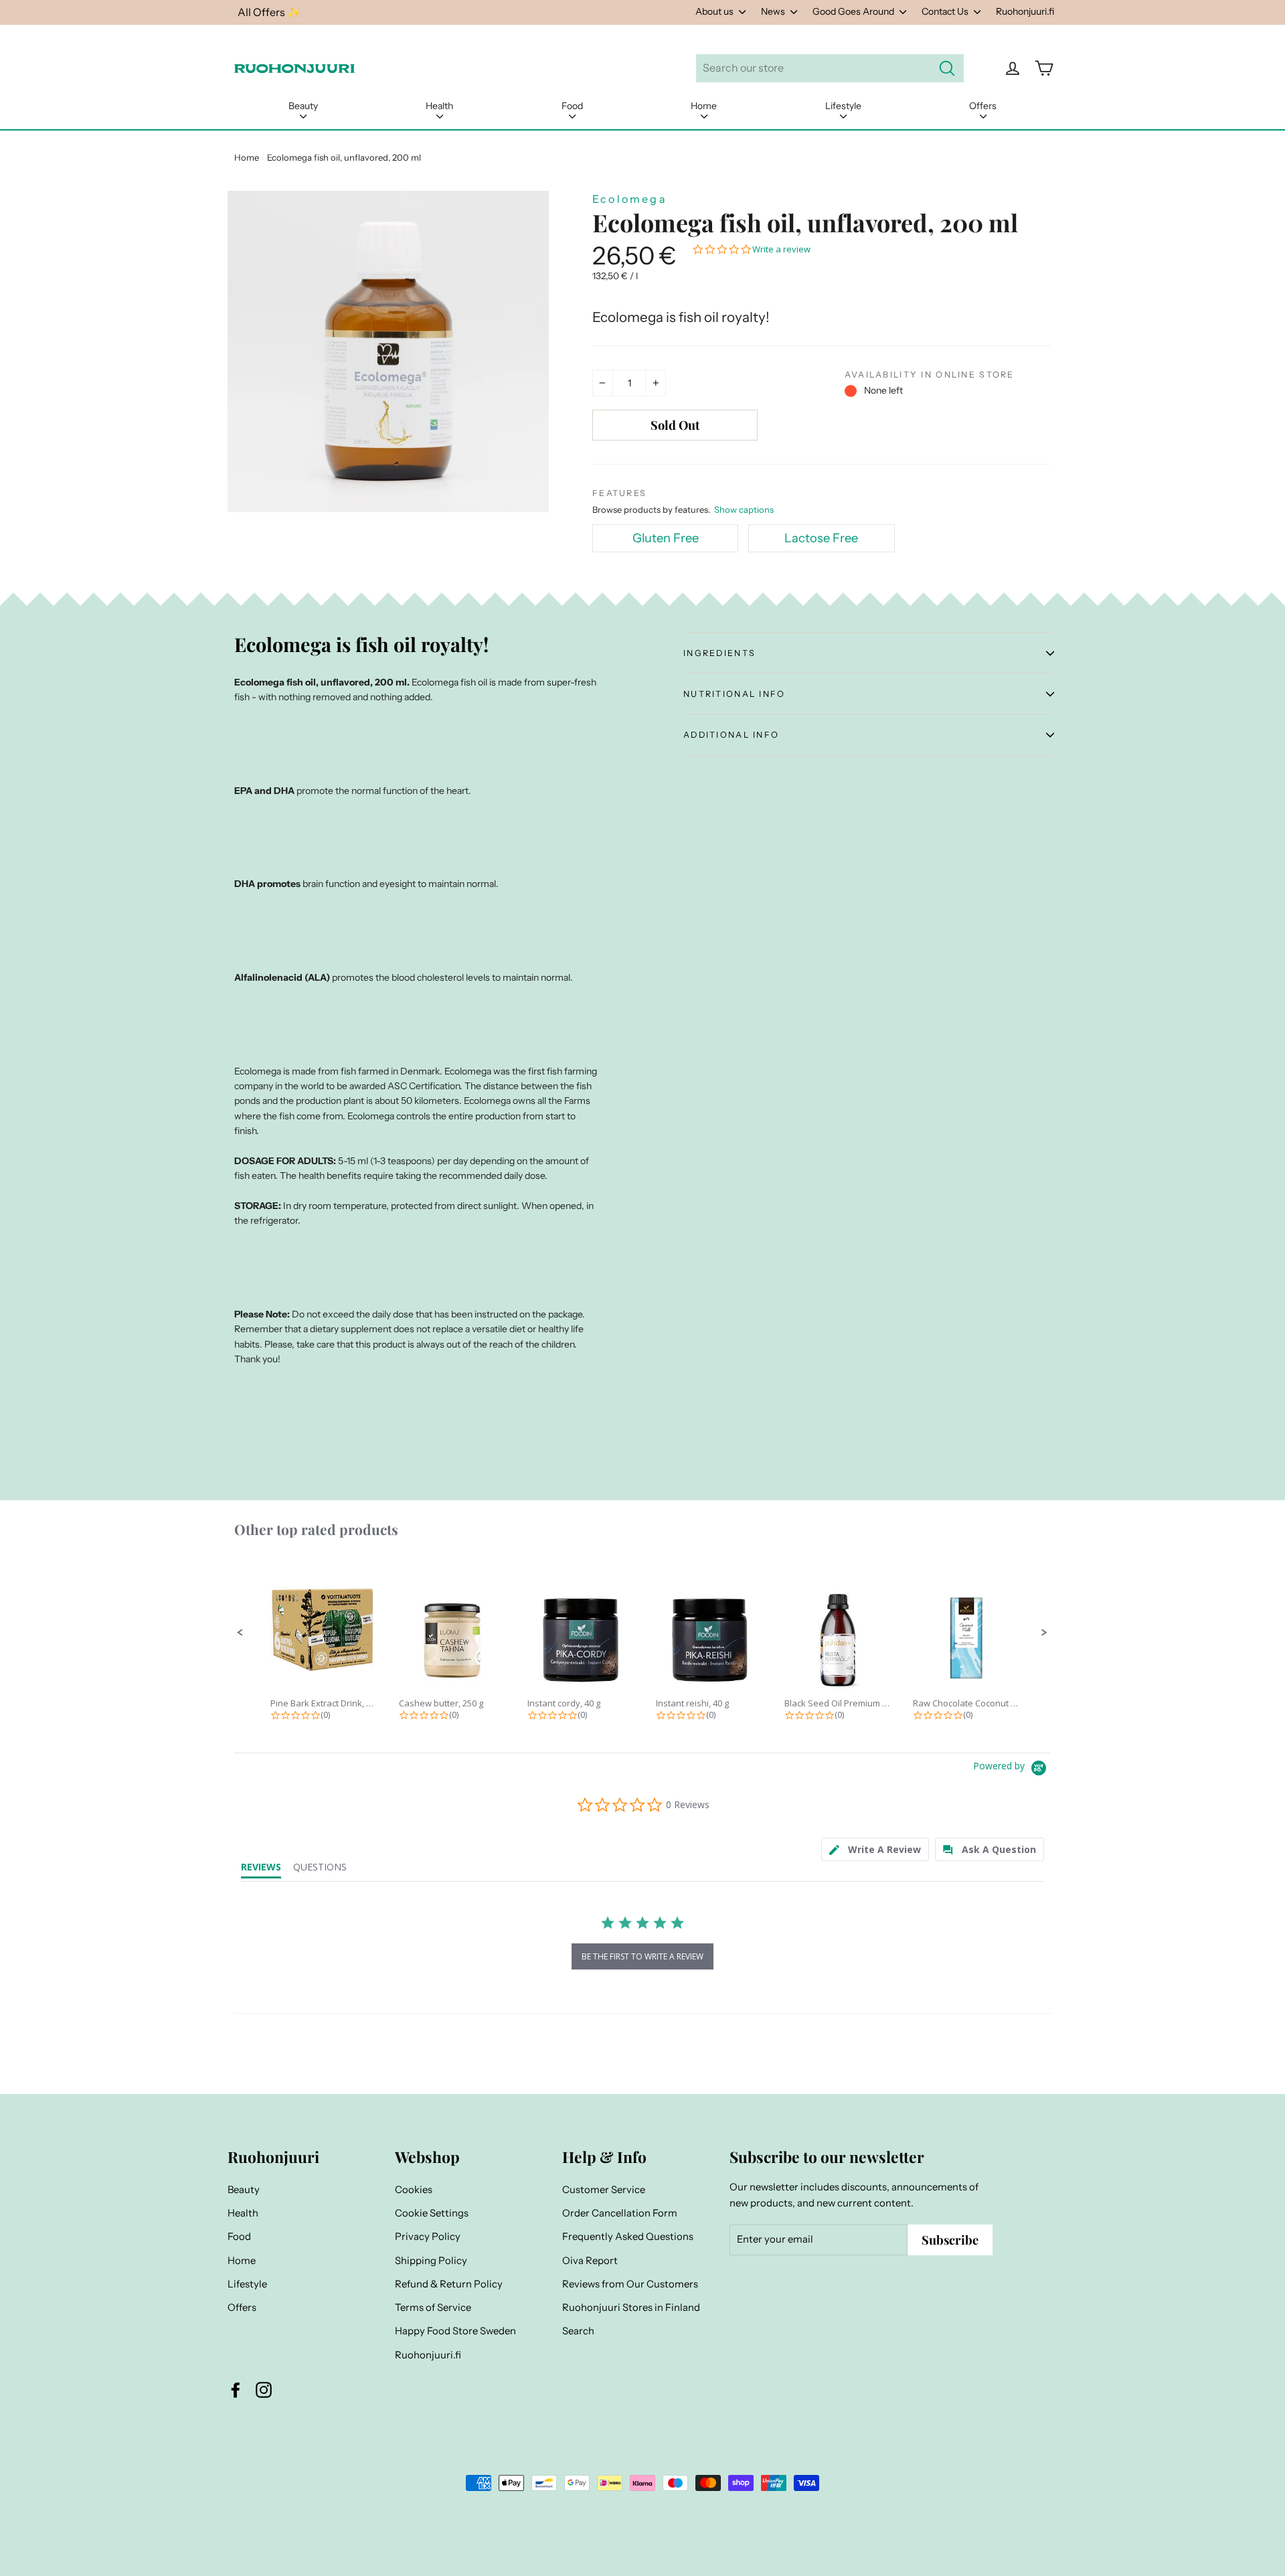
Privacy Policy (428, 2237)
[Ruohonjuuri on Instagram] (264, 2390)
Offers (983, 106)
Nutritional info (735, 694)
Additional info (731, 735)
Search (578, 2331)
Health (439, 106)
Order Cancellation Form (620, 2213)
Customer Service (604, 2190)
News (774, 11)
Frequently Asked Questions (628, 2237)
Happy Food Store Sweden (455, 2331)
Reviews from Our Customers (630, 2284)
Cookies (414, 2190)
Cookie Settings (432, 2213)
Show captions (744, 509)
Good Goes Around (854, 11)
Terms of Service (433, 2308)
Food (572, 106)
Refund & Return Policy (449, 2284)
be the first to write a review (642, 1956)
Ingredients (719, 653)
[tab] (875, 1849)
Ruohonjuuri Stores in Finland (631, 2308)
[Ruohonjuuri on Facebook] (236, 2390)
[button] (240, 1633)
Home (704, 106)
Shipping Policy (431, 2261)
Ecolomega (630, 199)
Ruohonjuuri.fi (1025, 11)
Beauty (303, 106)
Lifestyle (843, 106)
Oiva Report (590, 2261)
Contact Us (946, 11)
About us (715, 11)
